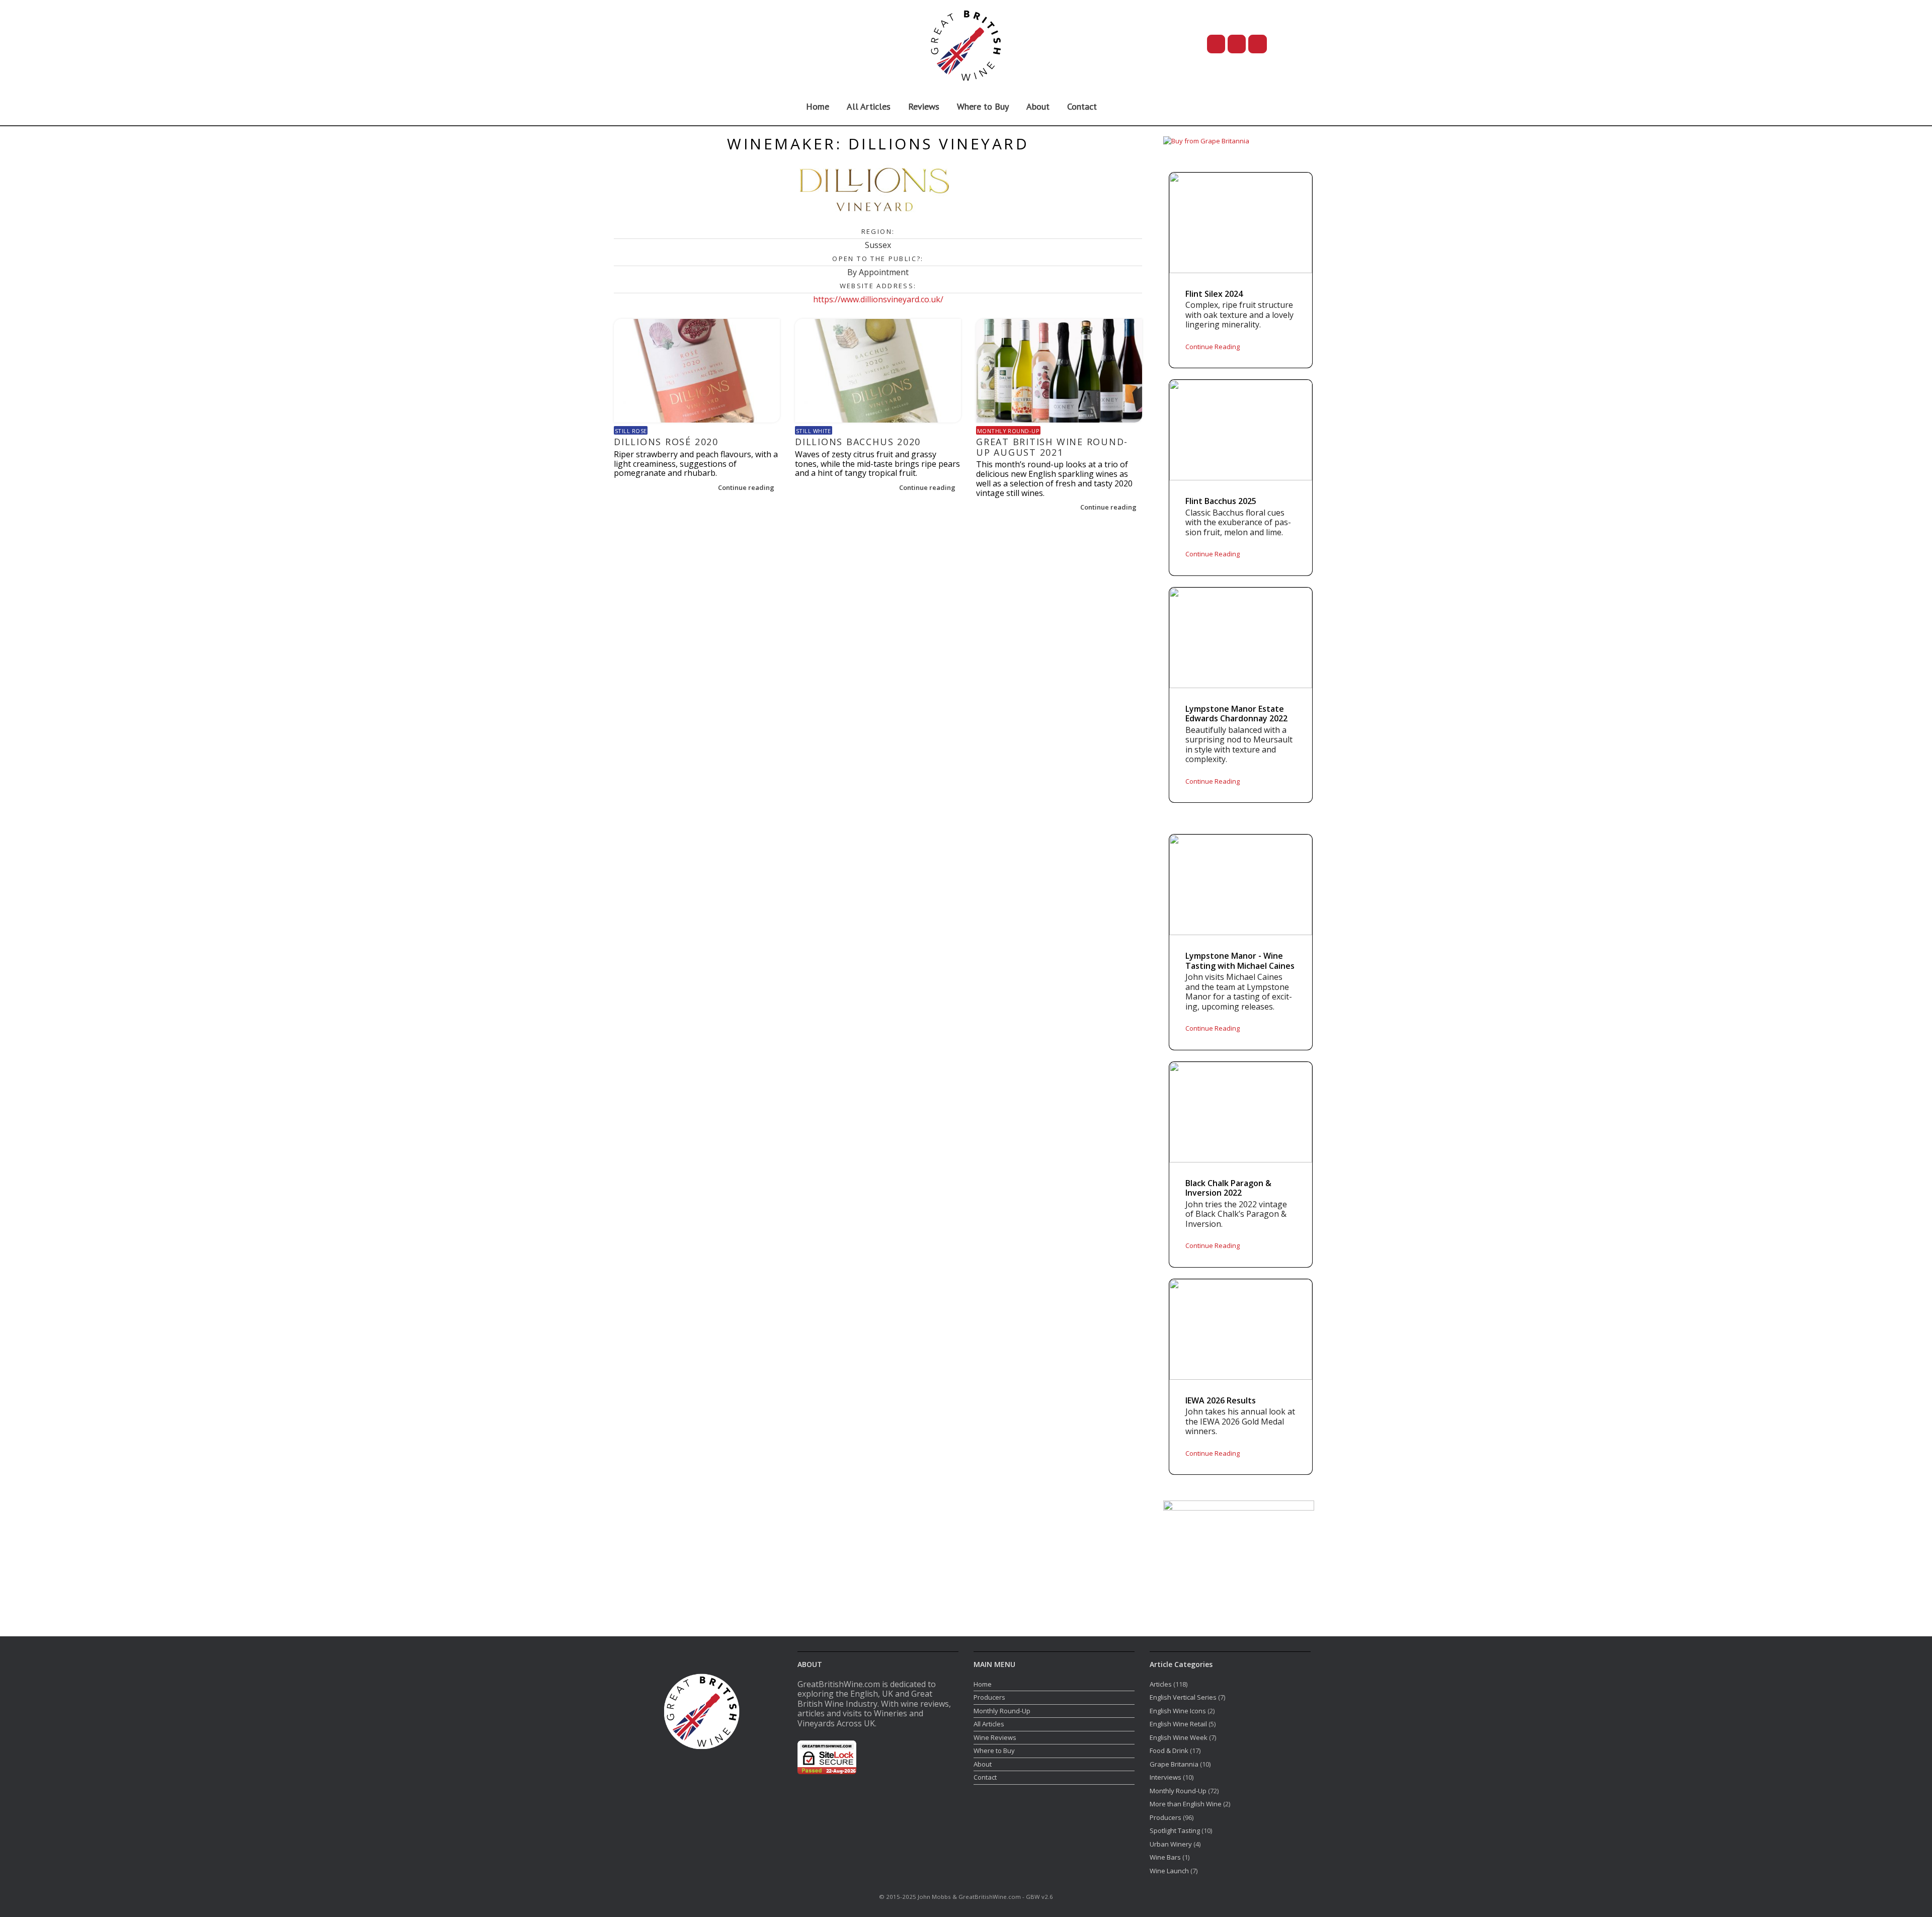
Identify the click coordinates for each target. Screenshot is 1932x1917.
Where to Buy (983, 106)
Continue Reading (1213, 347)
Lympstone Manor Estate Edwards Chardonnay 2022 (1236, 714)
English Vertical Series (1183, 1697)
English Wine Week (1179, 1737)
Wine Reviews (995, 1737)
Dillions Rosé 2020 (666, 442)
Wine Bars (1165, 1857)
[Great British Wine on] (1289, 44)
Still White (814, 431)
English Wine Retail (1178, 1724)
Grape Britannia (1174, 1764)
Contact (1082, 106)
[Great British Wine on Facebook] (1237, 44)
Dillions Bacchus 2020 (858, 442)
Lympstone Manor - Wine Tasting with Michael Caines (1240, 961)
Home (818, 106)
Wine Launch (1169, 1871)
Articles (1161, 1684)
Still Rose (631, 431)
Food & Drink (1169, 1751)
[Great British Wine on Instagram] (1258, 44)
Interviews (1165, 1777)
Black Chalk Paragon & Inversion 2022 (1228, 1188)
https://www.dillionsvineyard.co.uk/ (878, 299)
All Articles (869, 106)
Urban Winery (1171, 1844)
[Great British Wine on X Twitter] (1216, 44)
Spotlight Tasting (1175, 1830)
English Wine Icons (1178, 1711)
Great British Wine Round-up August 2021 (1052, 447)
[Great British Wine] (966, 44)
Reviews (924, 106)
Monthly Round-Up (1008, 431)
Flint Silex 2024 (1214, 294)
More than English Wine (1186, 1804)
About (1038, 106)
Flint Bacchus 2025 (1221, 502)
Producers (989, 1697)
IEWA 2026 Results (1221, 1401)
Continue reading (747, 487)
